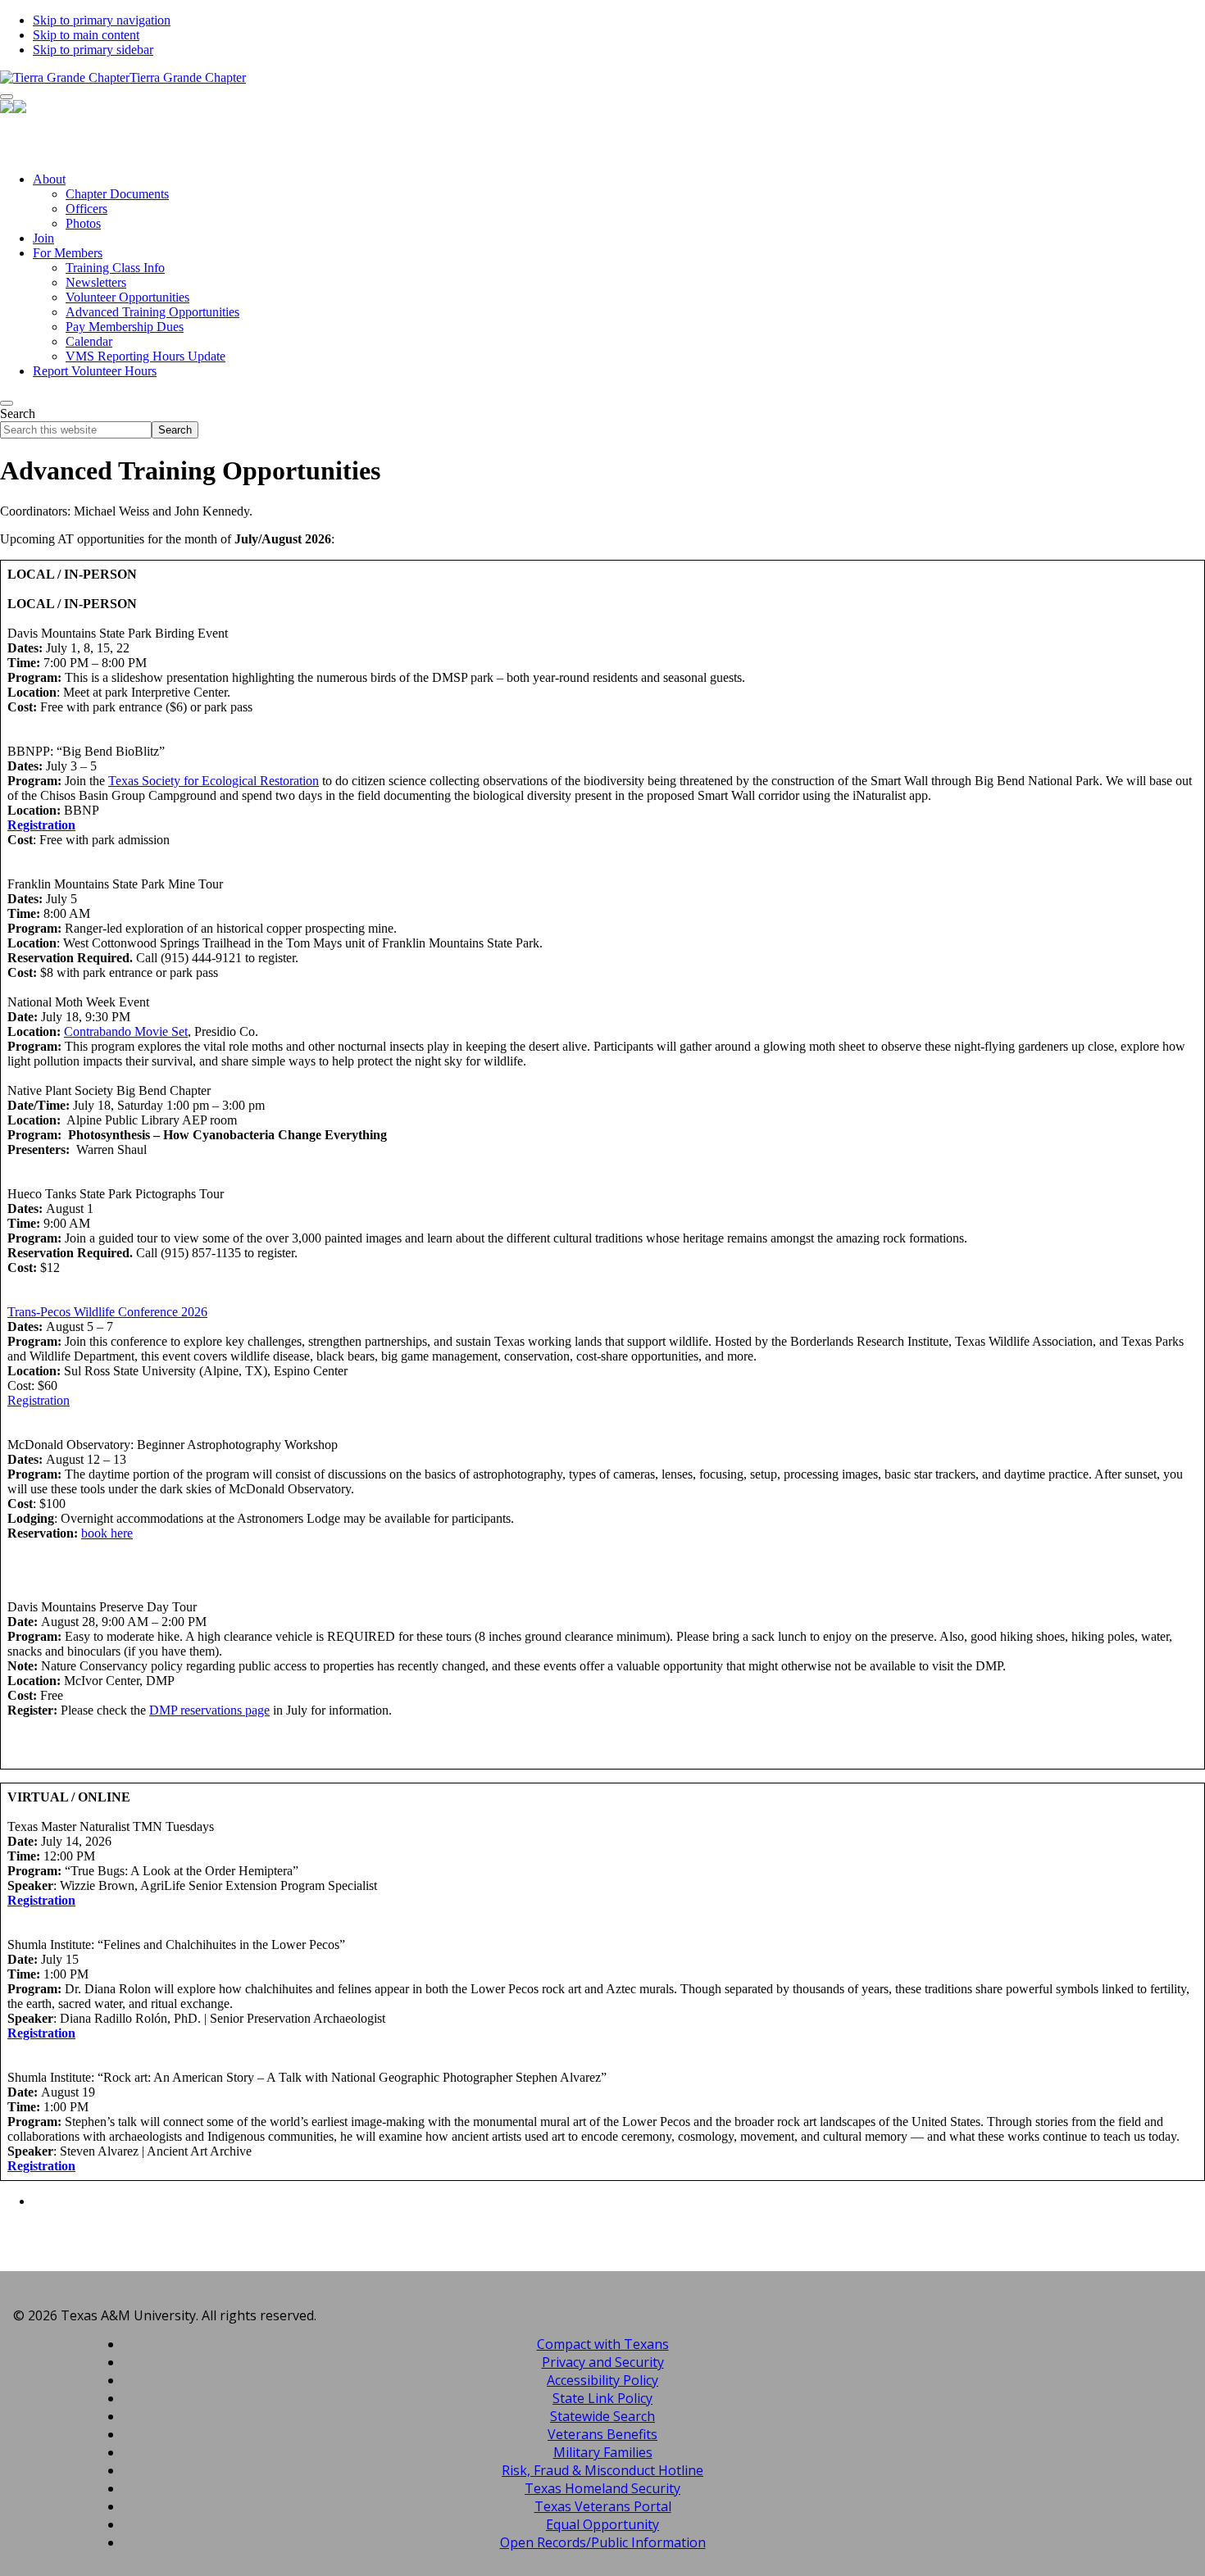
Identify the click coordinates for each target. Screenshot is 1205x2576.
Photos (83, 223)
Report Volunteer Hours (95, 371)
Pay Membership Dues (125, 327)
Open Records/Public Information (603, 2542)
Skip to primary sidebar (93, 50)
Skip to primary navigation (102, 20)
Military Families (603, 2452)
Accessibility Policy (602, 2380)
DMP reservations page (209, 1710)
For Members (68, 253)
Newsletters (96, 282)
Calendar (89, 341)
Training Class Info (115, 268)
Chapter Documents (117, 194)
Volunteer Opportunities (127, 297)
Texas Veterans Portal (603, 2506)
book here (107, 1533)
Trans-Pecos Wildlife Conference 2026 (107, 1312)
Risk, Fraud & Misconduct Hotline (602, 2470)
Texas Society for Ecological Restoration (214, 781)
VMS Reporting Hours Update (146, 356)
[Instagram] (602, 148)
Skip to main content (86, 35)
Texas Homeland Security (602, 2488)
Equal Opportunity (602, 2524)
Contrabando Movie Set (126, 1031)
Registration (41, 825)
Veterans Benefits (602, 2434)
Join (43, 238)
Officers (86, 209)
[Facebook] (602, 127)
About (49, 179)
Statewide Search (602, 2416)
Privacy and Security (603, 2362)
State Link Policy (602, 2398)
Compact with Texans (603, 2344)
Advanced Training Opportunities (152, 312)
